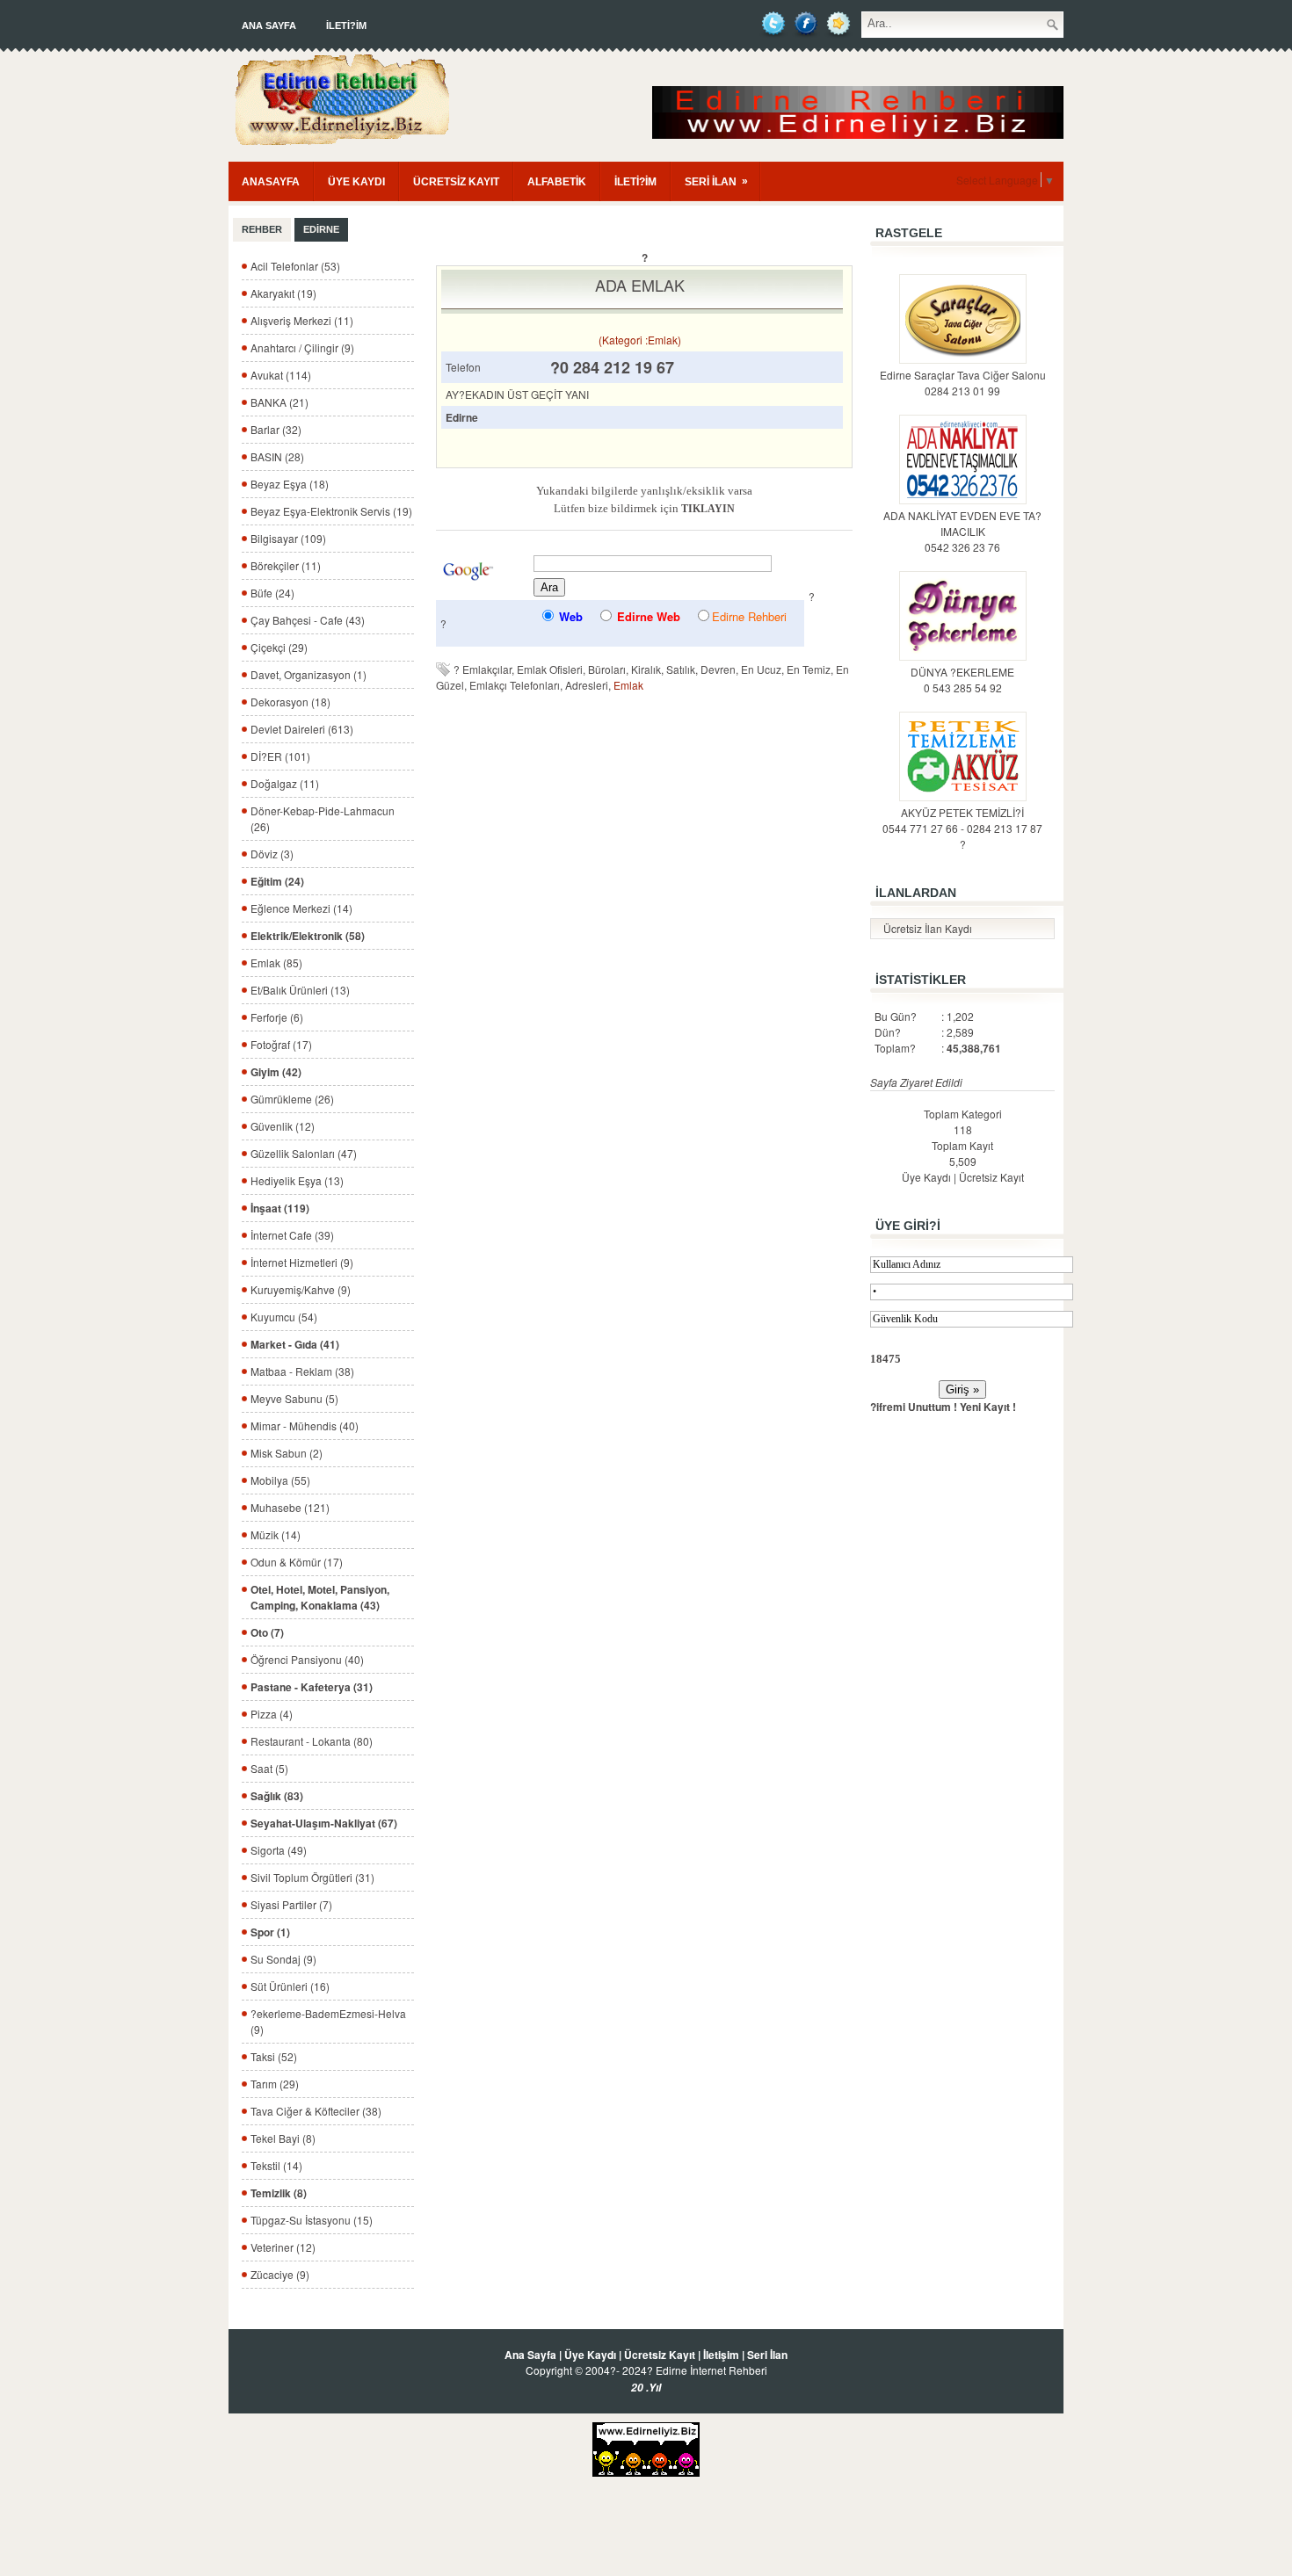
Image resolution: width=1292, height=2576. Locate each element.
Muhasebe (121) (290, 1507)
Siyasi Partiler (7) (291, 1904)
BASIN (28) (277, 456)
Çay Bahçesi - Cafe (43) (308, 620)
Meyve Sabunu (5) (294, 1398)
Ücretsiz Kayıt (991, 1177)
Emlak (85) (276, 962)
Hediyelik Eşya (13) (297, 1180)
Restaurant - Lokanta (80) (312, 1741)
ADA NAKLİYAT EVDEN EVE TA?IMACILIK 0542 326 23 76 (962, 531)
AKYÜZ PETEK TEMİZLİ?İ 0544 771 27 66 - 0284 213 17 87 (962, 820)
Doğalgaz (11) (285, 783)
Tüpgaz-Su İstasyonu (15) (312, 2220)
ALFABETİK (557, 182)
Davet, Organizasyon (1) (308, 674)
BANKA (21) (279, 402)
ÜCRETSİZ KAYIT (456, 182)
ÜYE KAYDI (356, 182)
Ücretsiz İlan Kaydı (928, 928)
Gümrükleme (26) (292, 1099)
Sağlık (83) (277, 1796)
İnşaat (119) (280, 1208)
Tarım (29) (275, 2084)
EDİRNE (321, 229)
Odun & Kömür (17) (297, 1562)
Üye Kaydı (926, 1177)
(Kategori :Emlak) (640, 340)
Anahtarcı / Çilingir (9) (302, 347)
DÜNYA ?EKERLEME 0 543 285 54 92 (962, 680)
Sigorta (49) (279, 1850)
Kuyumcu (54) (284, 1317)
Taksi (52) (274, 2056)
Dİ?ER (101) (280, 756)
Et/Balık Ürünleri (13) (300, 990)
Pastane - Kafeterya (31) (312, 1687)
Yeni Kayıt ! (988, 1407)
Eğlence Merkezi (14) (301, 908)
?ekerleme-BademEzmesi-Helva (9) (328, 2021)
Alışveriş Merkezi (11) (302, 320)
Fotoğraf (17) (281, 1044)
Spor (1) (270, 1932)
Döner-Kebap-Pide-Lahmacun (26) (323, 818)
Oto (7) (267, 1632)
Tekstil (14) (276, 2165)
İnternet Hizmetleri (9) (302, 1262)
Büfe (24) (272, 593)
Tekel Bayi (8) (283, 2138)
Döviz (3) (272, 854)
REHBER (262, 229)
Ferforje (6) (277, 1017)
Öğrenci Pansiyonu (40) (307, 1659)
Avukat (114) (281, 375)
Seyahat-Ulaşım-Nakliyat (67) (324, 1823)
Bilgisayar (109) (288, 538)
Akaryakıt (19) (283, 293)
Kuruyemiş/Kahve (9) (301, 1289)
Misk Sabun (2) (287, 1453)
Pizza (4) (272, 1714)
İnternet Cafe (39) (292, 1235)
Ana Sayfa (269, 25)
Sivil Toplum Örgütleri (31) (312, 1877)
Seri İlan (767, 2355)
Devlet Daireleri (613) (302, 729)
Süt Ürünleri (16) (290, 1986)
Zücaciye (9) (280, 2274)
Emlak (628, 685)
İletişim (721, 2355)
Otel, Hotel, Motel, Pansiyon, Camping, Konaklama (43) (320, 1597)
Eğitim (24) (277, 881)
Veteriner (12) (283, 2247)
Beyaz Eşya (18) (290, 484)
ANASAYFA (271, 182)
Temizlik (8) (279, 2193)
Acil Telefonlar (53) (295, 266)
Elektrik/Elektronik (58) (308, 936)
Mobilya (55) (280, 1480)
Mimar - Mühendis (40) (305, 1425)
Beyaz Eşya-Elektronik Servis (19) (331, 511)
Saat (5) (269, 1768)
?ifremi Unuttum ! (914, 1407)
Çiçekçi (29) (279, 647)
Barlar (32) (276, 429)
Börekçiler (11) (286, 565)
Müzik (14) (276, 1534)
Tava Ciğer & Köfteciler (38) (316, 2111)
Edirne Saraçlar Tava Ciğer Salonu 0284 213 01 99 (963, 383)
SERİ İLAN (716, 181)
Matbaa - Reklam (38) (302, 1371)
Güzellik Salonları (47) (304, 1153)
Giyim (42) (276, 1072)
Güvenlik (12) (283, 1126)
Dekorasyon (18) (290, 702)
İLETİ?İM (346, 25)
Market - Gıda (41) (295, 1344)
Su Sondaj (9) (283, 1959)
